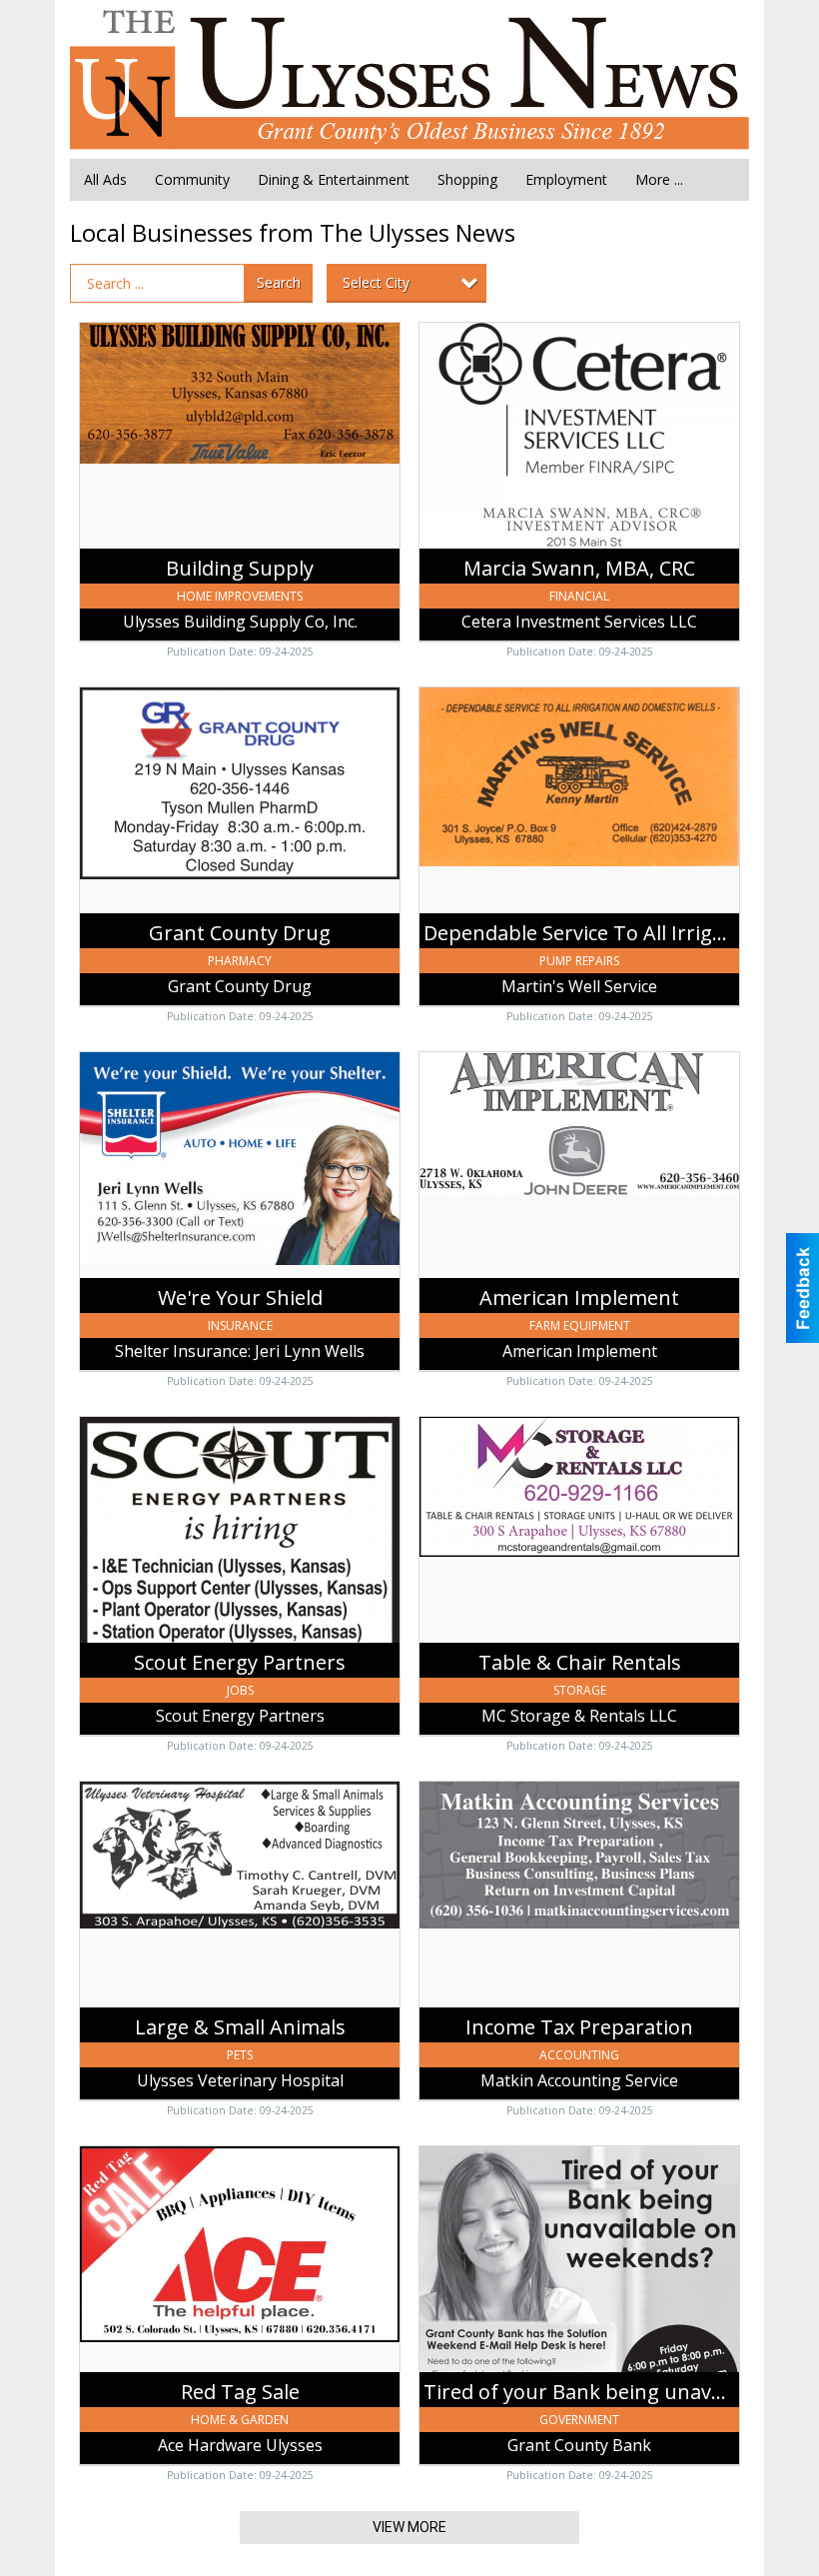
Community (192, 179)
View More (409, 2527)
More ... (659, 179)
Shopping (467, 179)
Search (279, 282)
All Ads (105, 179)
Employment (566, 179)
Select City (376, 282)
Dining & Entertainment (334, 179)
